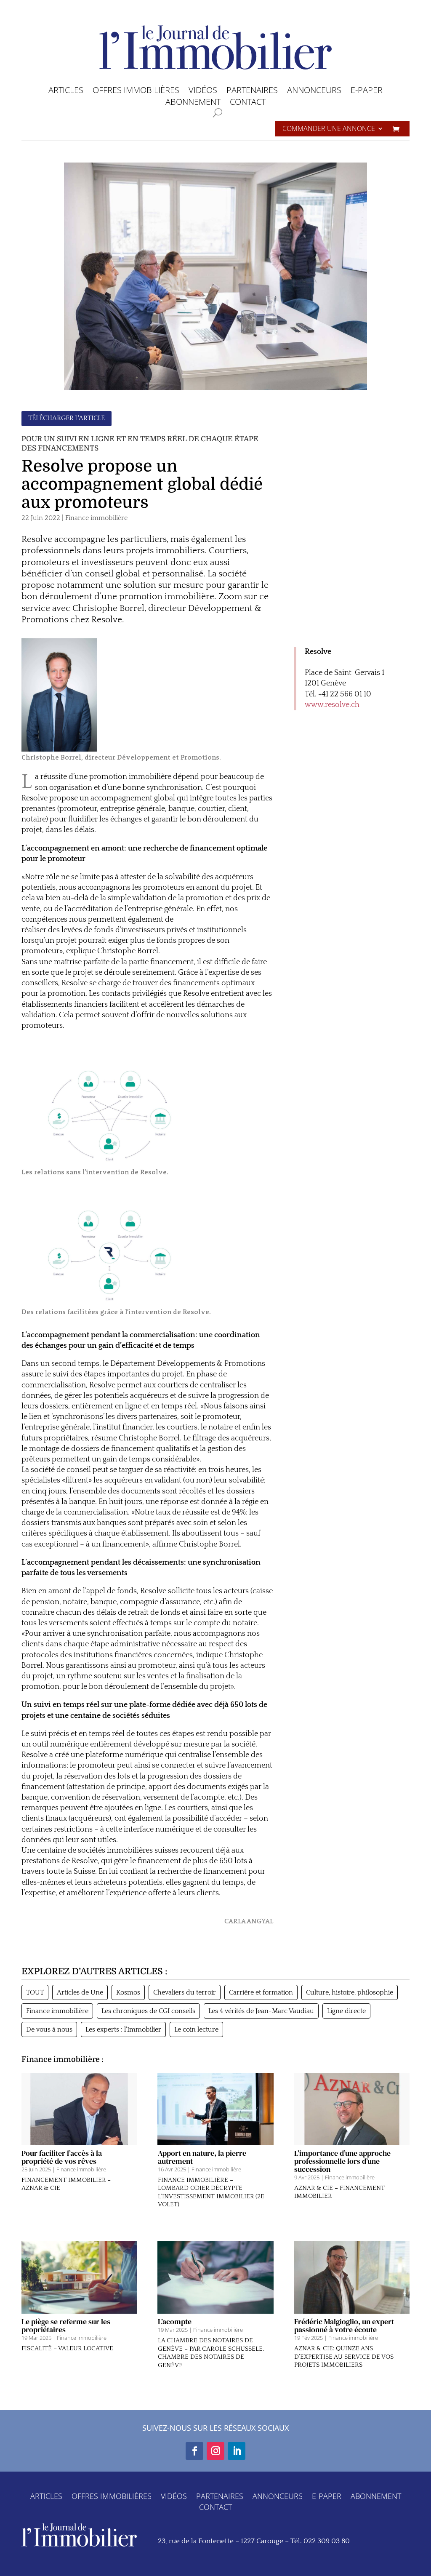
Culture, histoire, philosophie (350, 1992)
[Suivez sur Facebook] (194, 2451)
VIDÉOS (203, 92)
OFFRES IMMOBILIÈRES (136, 92)
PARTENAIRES (252, 92)
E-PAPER (367, 92)
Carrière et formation (261, 1992)
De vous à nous (49, 2029)
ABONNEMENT (193, 103)
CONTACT (248, 103)
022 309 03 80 (327, 2541)
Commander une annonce (329, 129)
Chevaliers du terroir (185, 1992)
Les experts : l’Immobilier (123, 2029)
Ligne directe (346, 2011)
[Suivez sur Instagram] (215, 2451)
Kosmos (128, 1992)
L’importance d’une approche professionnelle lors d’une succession (342, 2161)
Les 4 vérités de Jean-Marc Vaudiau (261, 2011)
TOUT (35, 1992)
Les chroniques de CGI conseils (148, 2011)
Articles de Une (80, 1992)
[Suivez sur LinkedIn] (237, 2451)
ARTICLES (66, 92)
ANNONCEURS (314, 92)
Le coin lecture (196, 2029)
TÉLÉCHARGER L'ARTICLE (67, 418)
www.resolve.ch (332, 705)
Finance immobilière (96, 518)
